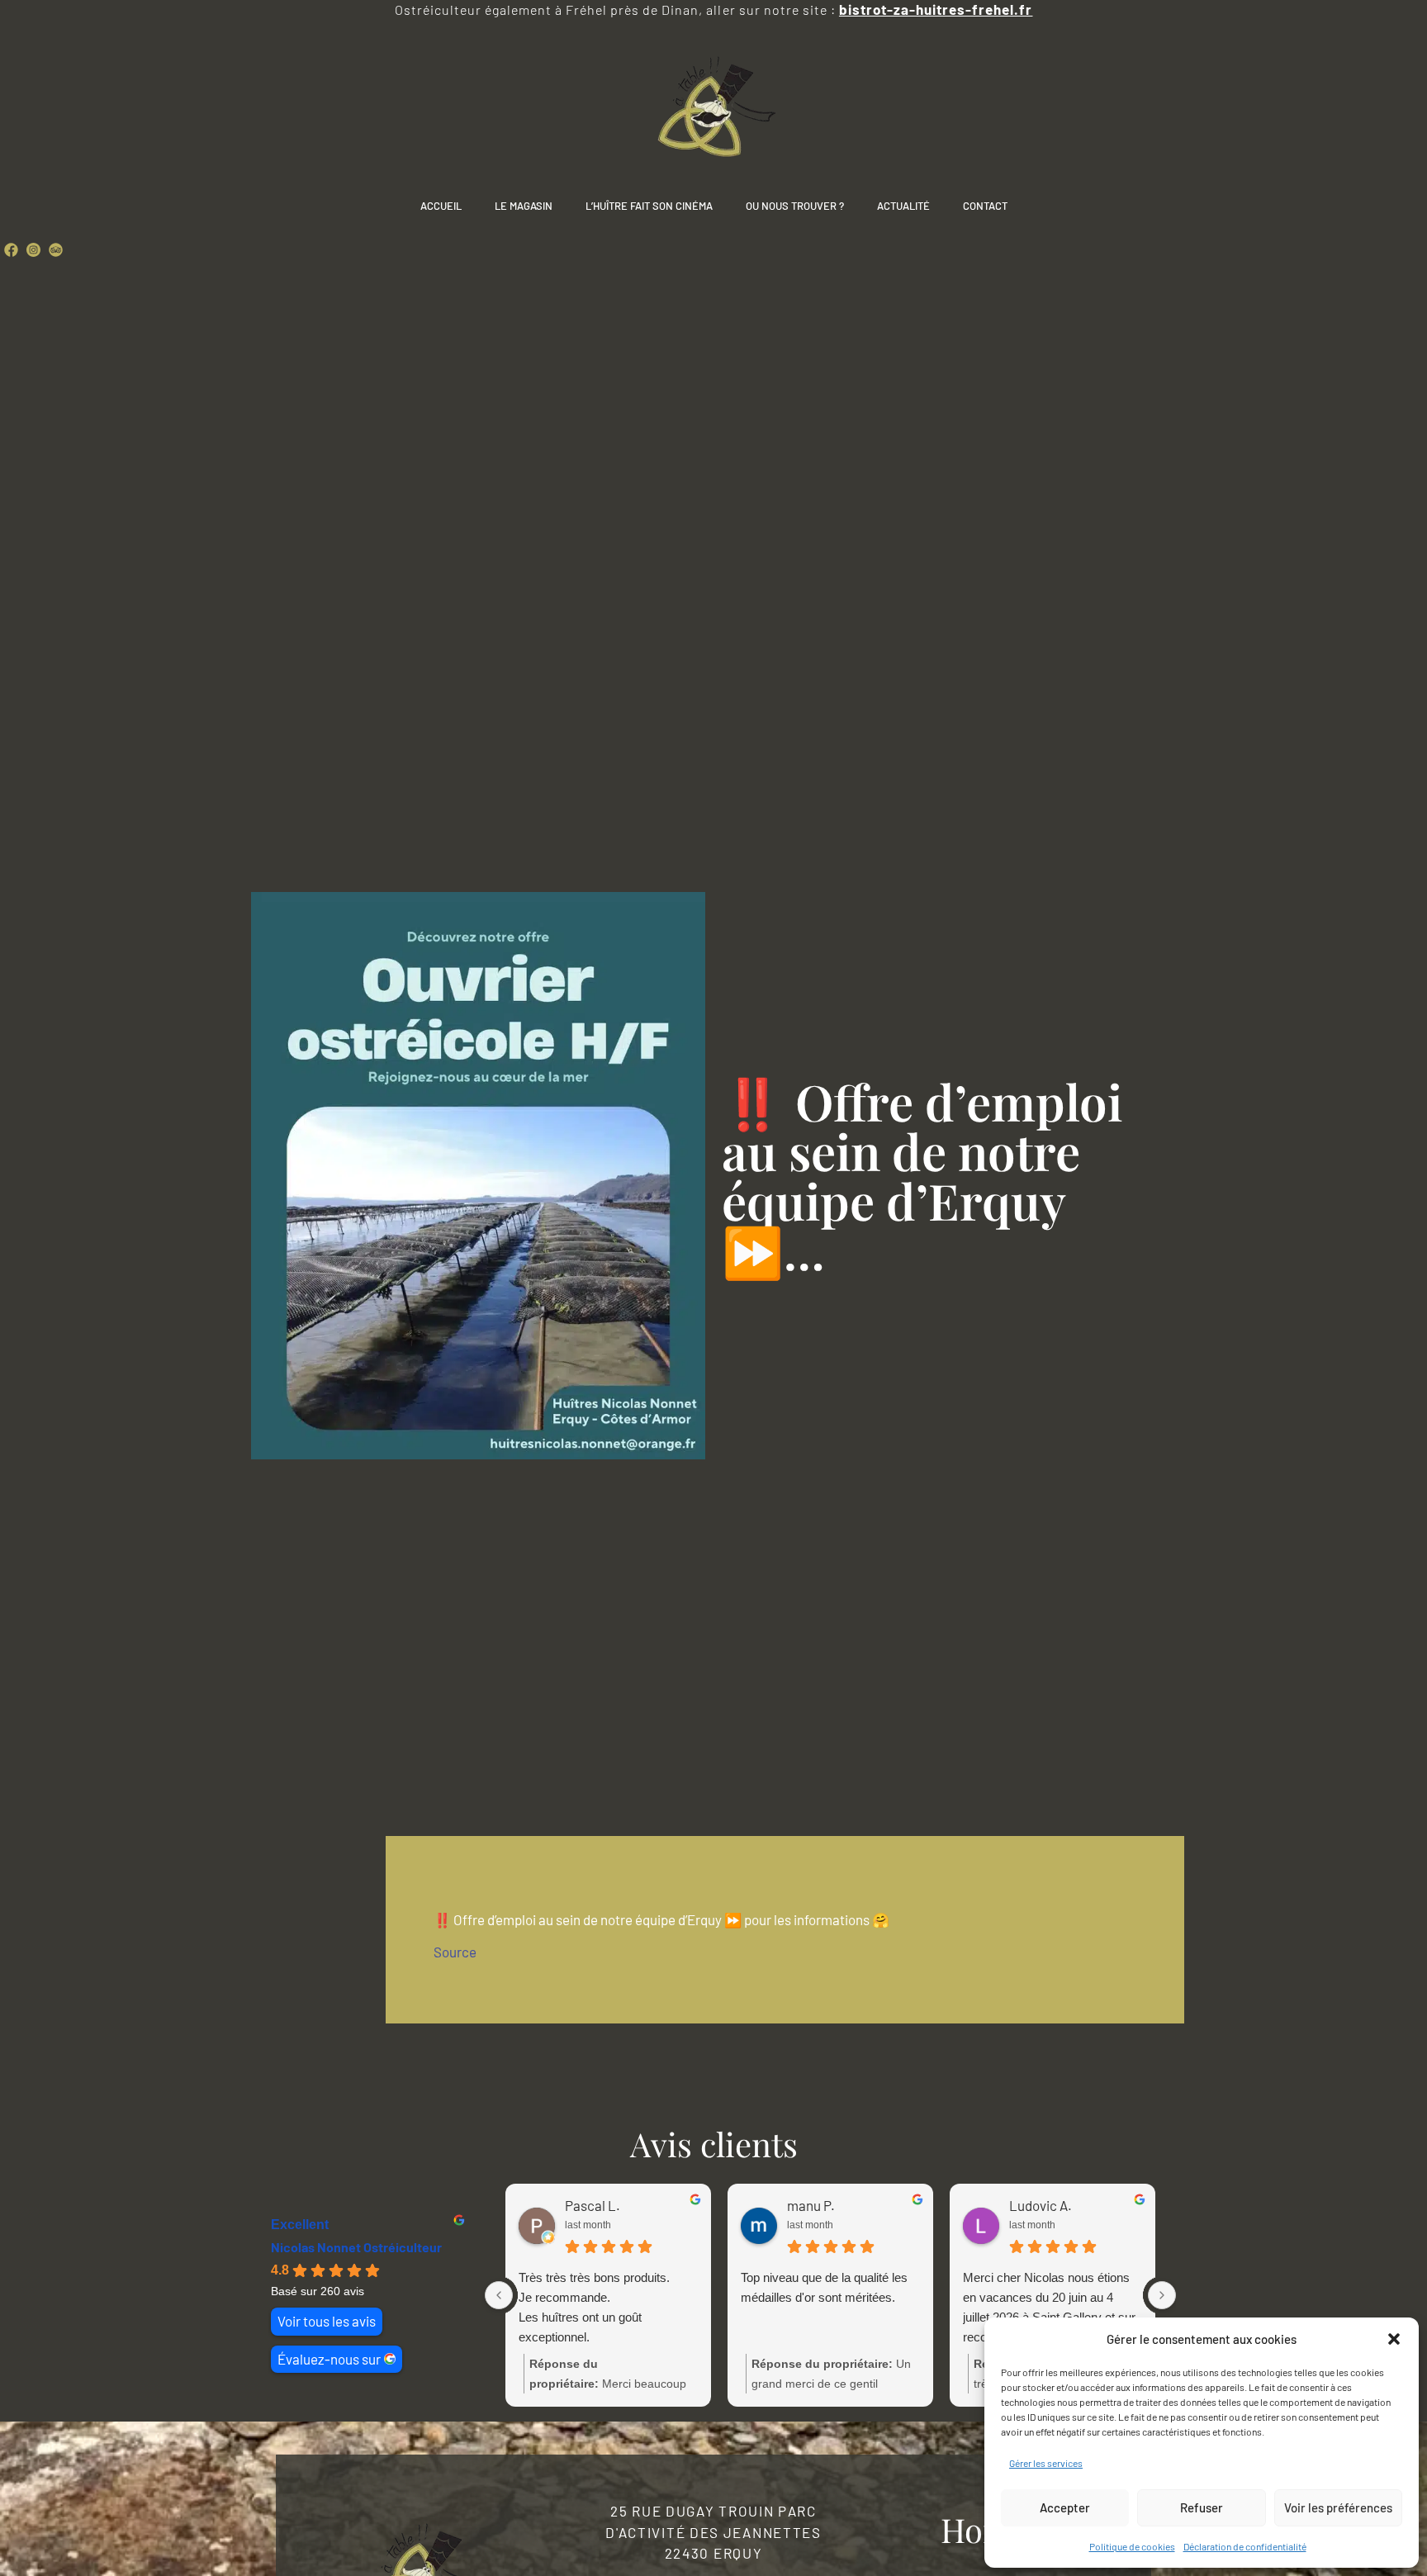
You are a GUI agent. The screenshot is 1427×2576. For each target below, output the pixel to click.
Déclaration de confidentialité (1245, 2546)
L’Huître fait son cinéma (649, 206)
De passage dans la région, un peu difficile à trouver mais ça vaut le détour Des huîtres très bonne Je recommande (1045, 2309)
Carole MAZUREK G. (623, 2205)
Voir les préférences (1338, 2507)
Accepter (1065, 2507)
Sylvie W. (1036, 2205)
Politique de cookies (1132, 2546)
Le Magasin (524, 206)
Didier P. (812, 2205)
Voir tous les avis (327, 2321)
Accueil (441, 206)
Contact (985, 206)
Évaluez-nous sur (329, 2359)
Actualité (903, 206)
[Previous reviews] (499, 2295)
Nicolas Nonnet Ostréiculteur (356, 2247)
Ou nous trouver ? (795, 206)
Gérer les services (1046, 2463)
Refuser (1202, 2507)
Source (455, 1952)
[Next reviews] (1162, 2295)
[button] (1394, 2339)
